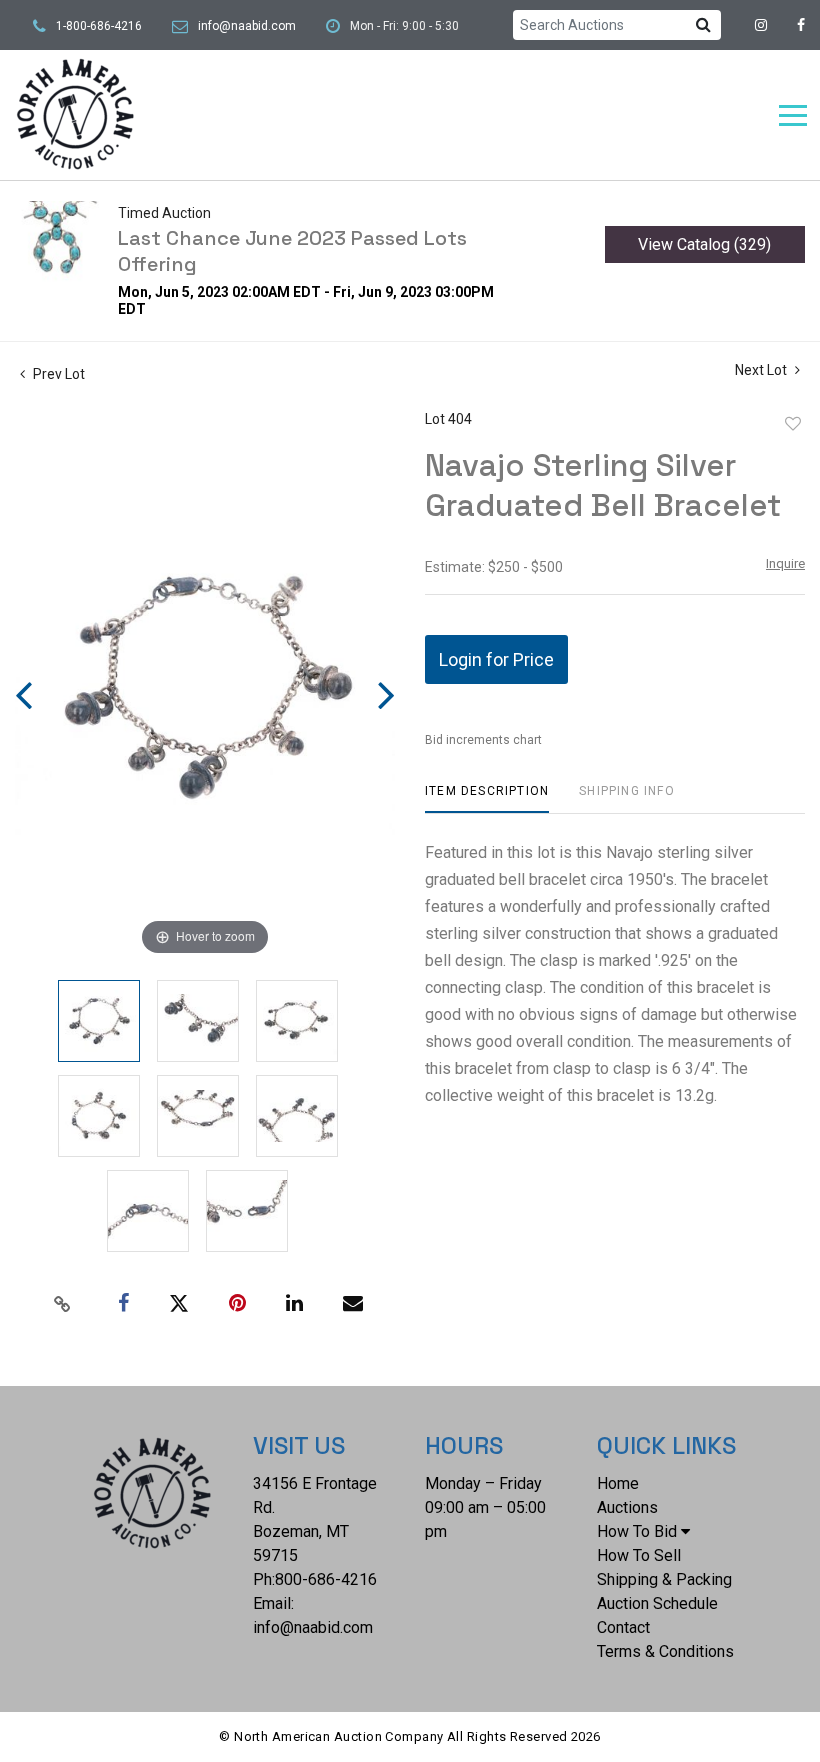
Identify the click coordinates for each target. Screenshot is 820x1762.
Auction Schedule (657, 1603)
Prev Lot (57, 374)
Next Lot (762, 370)
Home (618, 1483)
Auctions (627, 1507)
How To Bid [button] (637, 1531)
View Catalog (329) (704, 244)
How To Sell (639, 1555)
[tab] (487, 798)
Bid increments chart (483, 740)
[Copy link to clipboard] (63, 1304)
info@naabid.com (247, 26)
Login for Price (496, 659)
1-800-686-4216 (99, 26)
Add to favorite (793, 424)
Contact (623, 1627)
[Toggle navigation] (793, 115)
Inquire (785, 563)
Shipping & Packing (664, 1579)
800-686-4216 (326, 1579)
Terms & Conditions (665, 1651)
